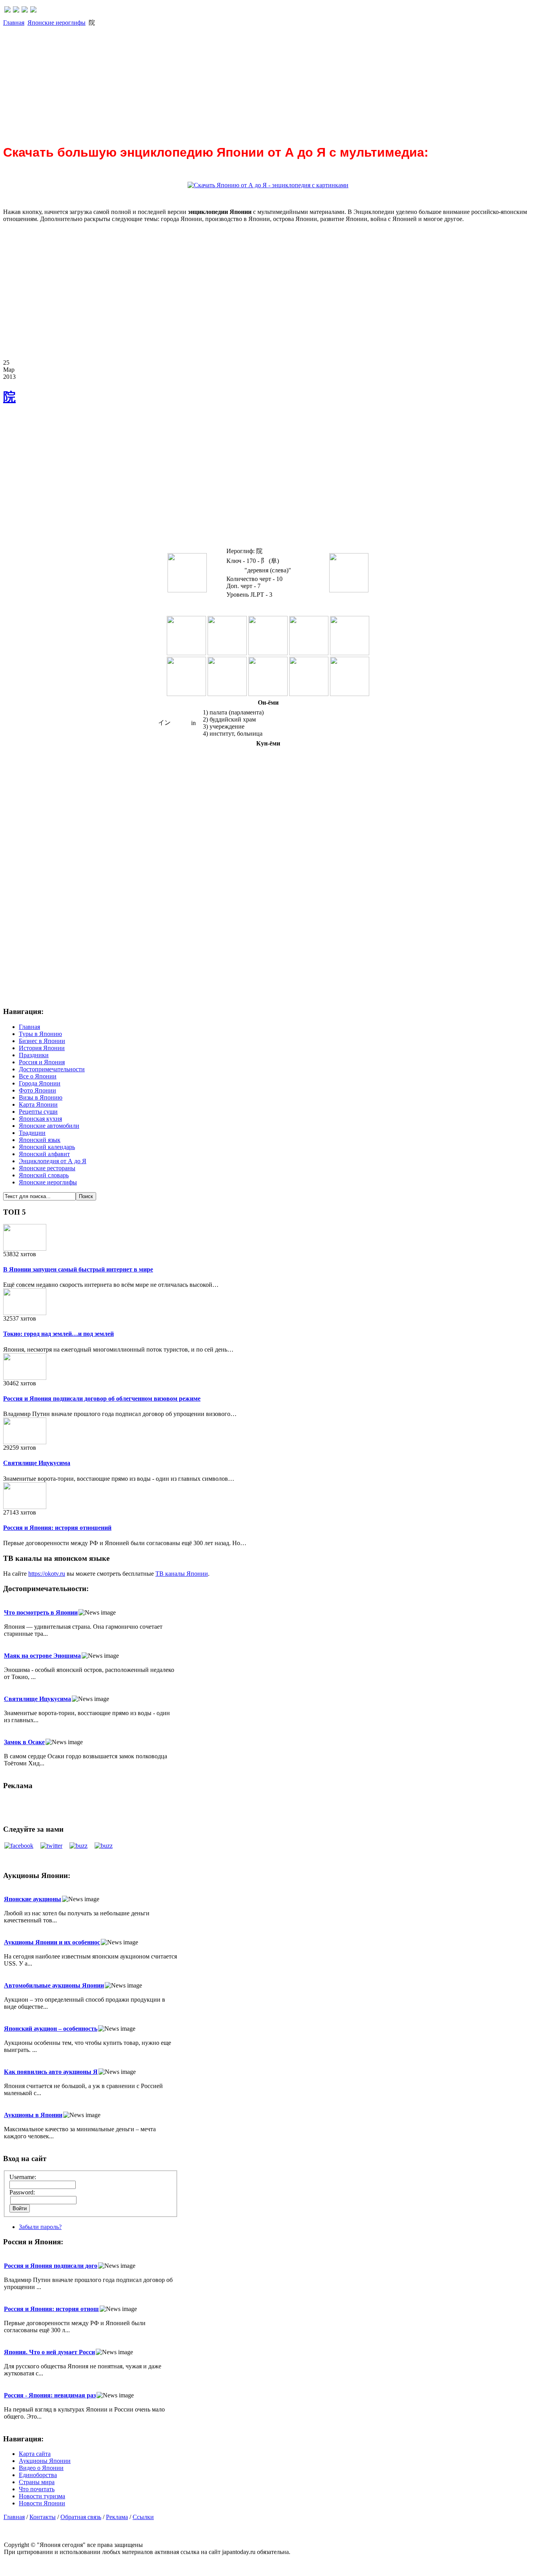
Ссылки (143, 2517)
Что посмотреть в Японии (41, 1612)
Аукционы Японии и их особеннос (52, 1942)
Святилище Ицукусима (37, 1463)
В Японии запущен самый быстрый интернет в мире (78, 1269)
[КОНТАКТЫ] (25, 10)
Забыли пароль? (40, 2227)
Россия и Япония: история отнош (51, 2309)
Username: (23, 2177)
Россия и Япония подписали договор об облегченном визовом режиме (102, 1399)
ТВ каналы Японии (182, 1574)
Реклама (117, 2517)
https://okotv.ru (47, 1574)
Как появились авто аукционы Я (51, 2072)
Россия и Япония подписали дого (51, 2266)
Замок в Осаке (24, 1742)
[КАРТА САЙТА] (16, 10)
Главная (14, 23)
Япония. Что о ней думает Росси (49, 2352)
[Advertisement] (239, 82)
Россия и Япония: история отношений (57, 1528)
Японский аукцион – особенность (51, 2029)
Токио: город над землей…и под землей (58, 1334)
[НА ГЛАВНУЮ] (7, 10)
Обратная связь (81, 2517)
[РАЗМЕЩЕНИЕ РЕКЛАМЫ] (33, 10)
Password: (22, 2192)
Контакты (43, 2517)
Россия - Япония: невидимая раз (50, 2395)
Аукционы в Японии (33, 2115)
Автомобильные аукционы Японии (54, 1985)
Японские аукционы (33, 1899)
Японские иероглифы (57, 23)
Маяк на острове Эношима (42, 1656)
